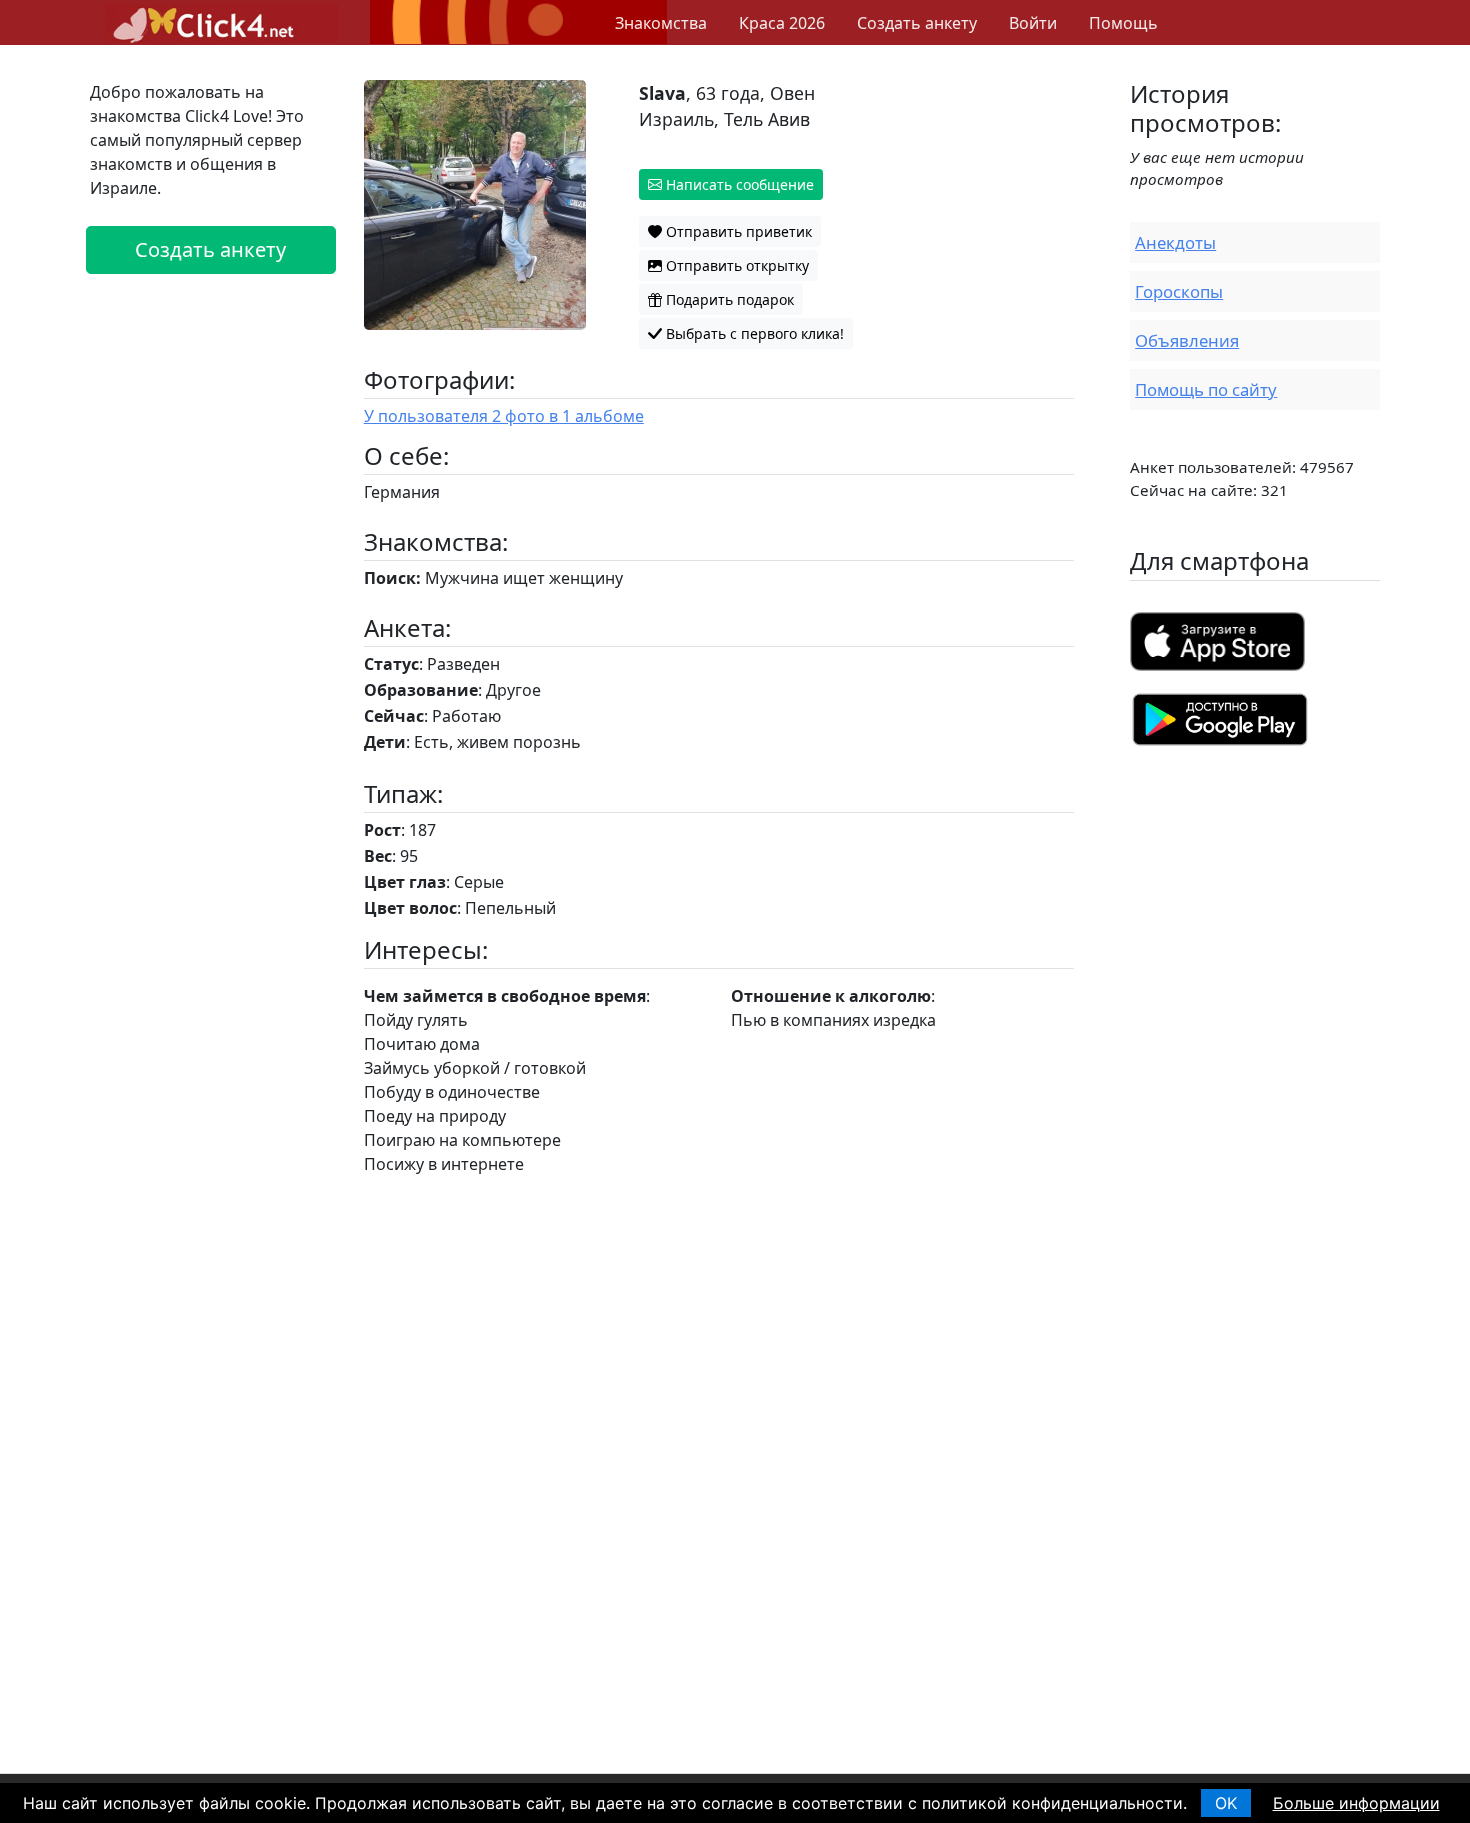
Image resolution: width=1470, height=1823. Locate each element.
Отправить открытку (735, 265)
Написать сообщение (738, 184)
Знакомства (661, 23)
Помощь (1123, 23)
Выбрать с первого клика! (753, 333)
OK (1226, 1803)
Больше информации (1356, 1803)
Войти (1033, 23)
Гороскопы (1179, 291)
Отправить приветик (737, 231)
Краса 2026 (782, 23)
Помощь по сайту (1206, 389)
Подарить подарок (728, 299)
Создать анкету (917, 23)
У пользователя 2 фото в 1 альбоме (504, 416)
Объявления (1187, 340)
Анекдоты (1175, 242)
